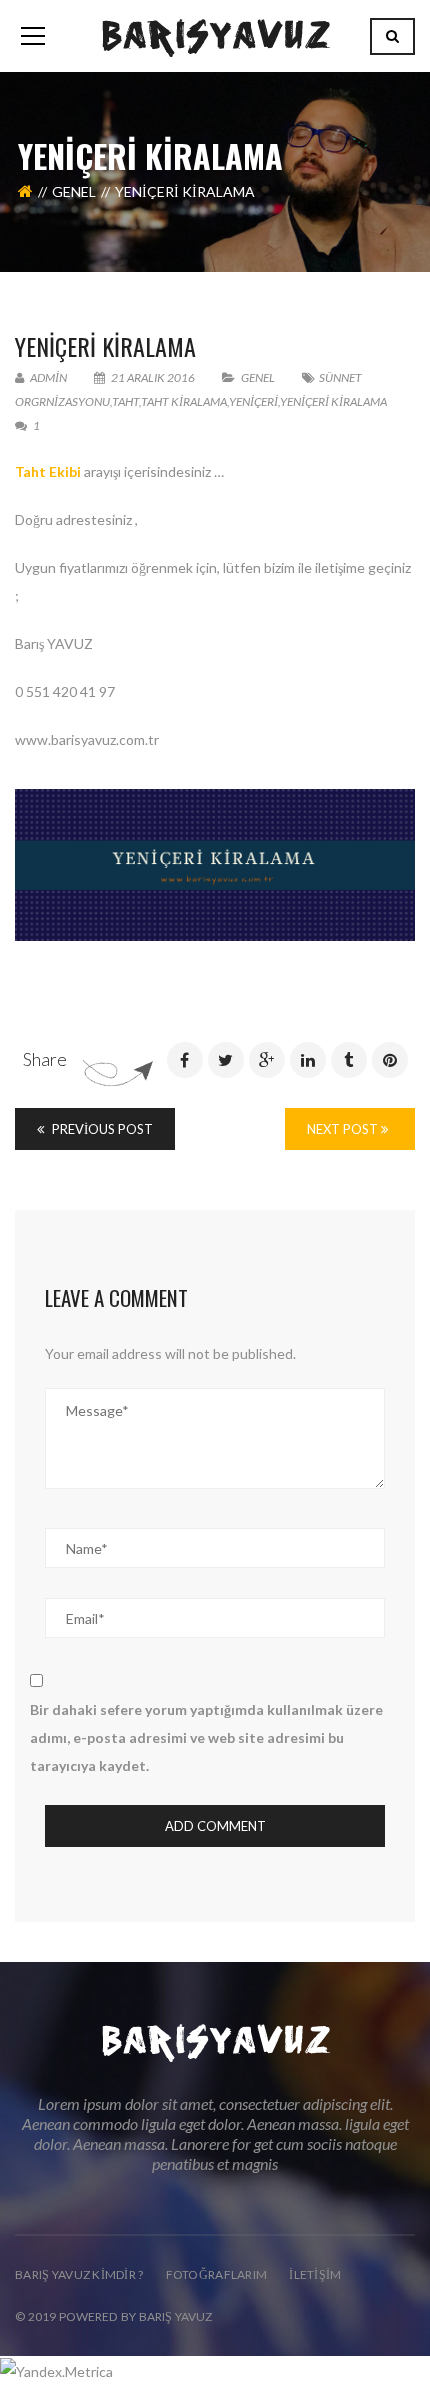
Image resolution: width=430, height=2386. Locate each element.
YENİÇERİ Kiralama (105, 346)
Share (45, 1059)
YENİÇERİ (253, 401)
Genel (74, 191)
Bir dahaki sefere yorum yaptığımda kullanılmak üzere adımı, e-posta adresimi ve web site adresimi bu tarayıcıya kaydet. (206, 1737)
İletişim (315, 2274)
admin (47, 377)
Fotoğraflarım (217, 2274)
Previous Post (101, 1129)
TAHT (125, 401)
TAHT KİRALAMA (184, 401)
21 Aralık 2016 (153, 377)
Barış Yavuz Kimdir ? (79, 2274)
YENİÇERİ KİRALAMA (333, 401)
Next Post (344, 1129)
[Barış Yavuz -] (215, 35)
